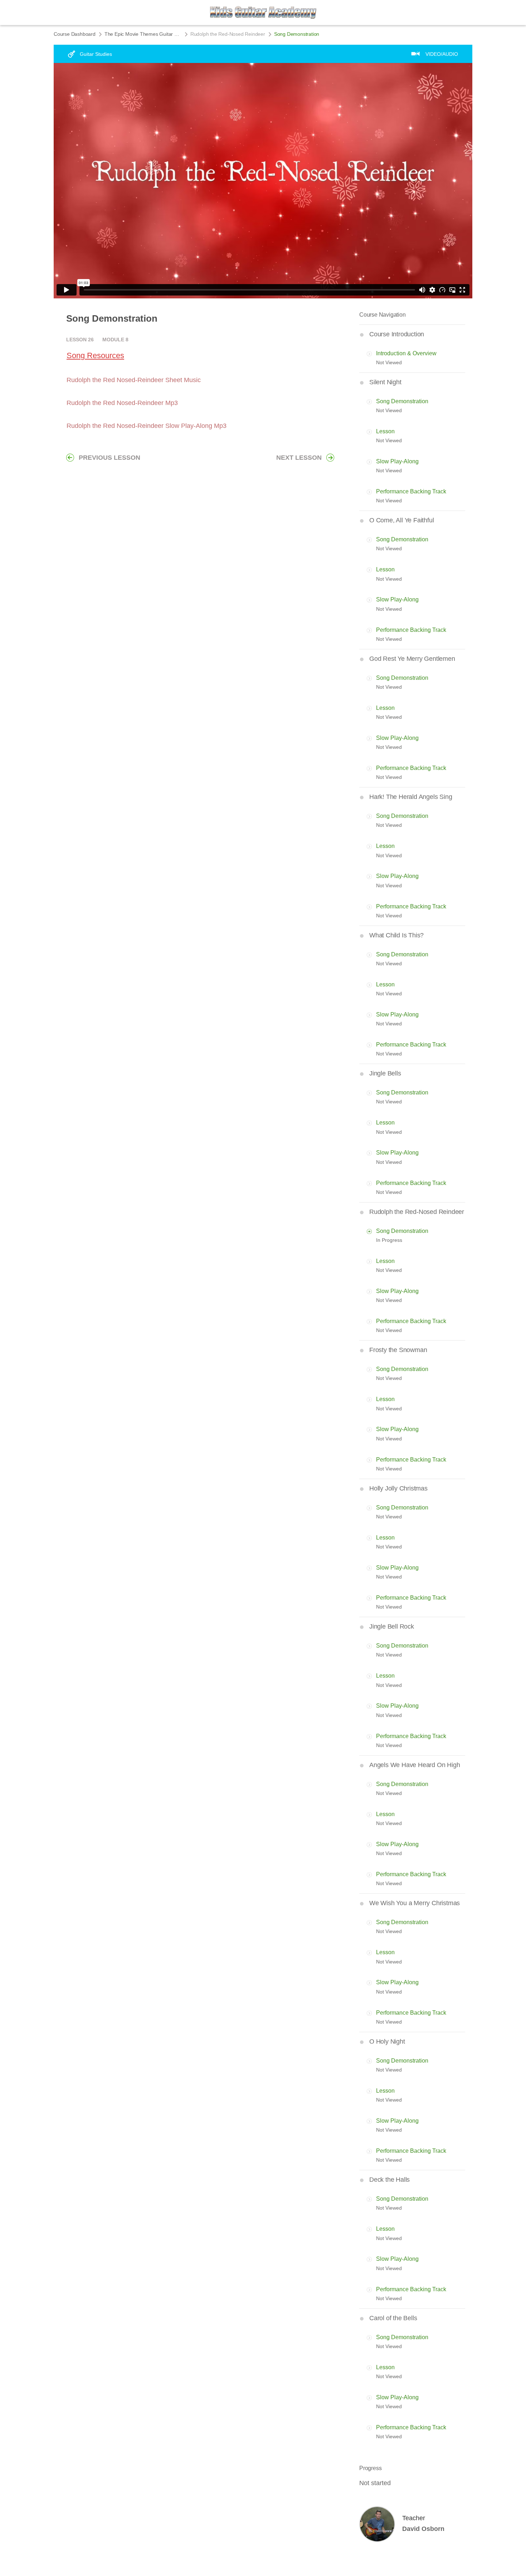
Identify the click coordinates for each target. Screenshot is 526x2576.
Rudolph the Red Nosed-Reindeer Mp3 (122, 403)
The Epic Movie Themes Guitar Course (143, 34)
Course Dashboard (75, 34)
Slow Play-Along (397, 461)
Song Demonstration (402, 401)
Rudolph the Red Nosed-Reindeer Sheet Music (134, 380)
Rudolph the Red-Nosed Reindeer (228, 34)
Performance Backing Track (411, 491)
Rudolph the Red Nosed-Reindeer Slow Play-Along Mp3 (147, 426)
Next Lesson (299, 458)
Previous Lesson (109, 458)
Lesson (385, 431)
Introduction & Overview (406, 353)
